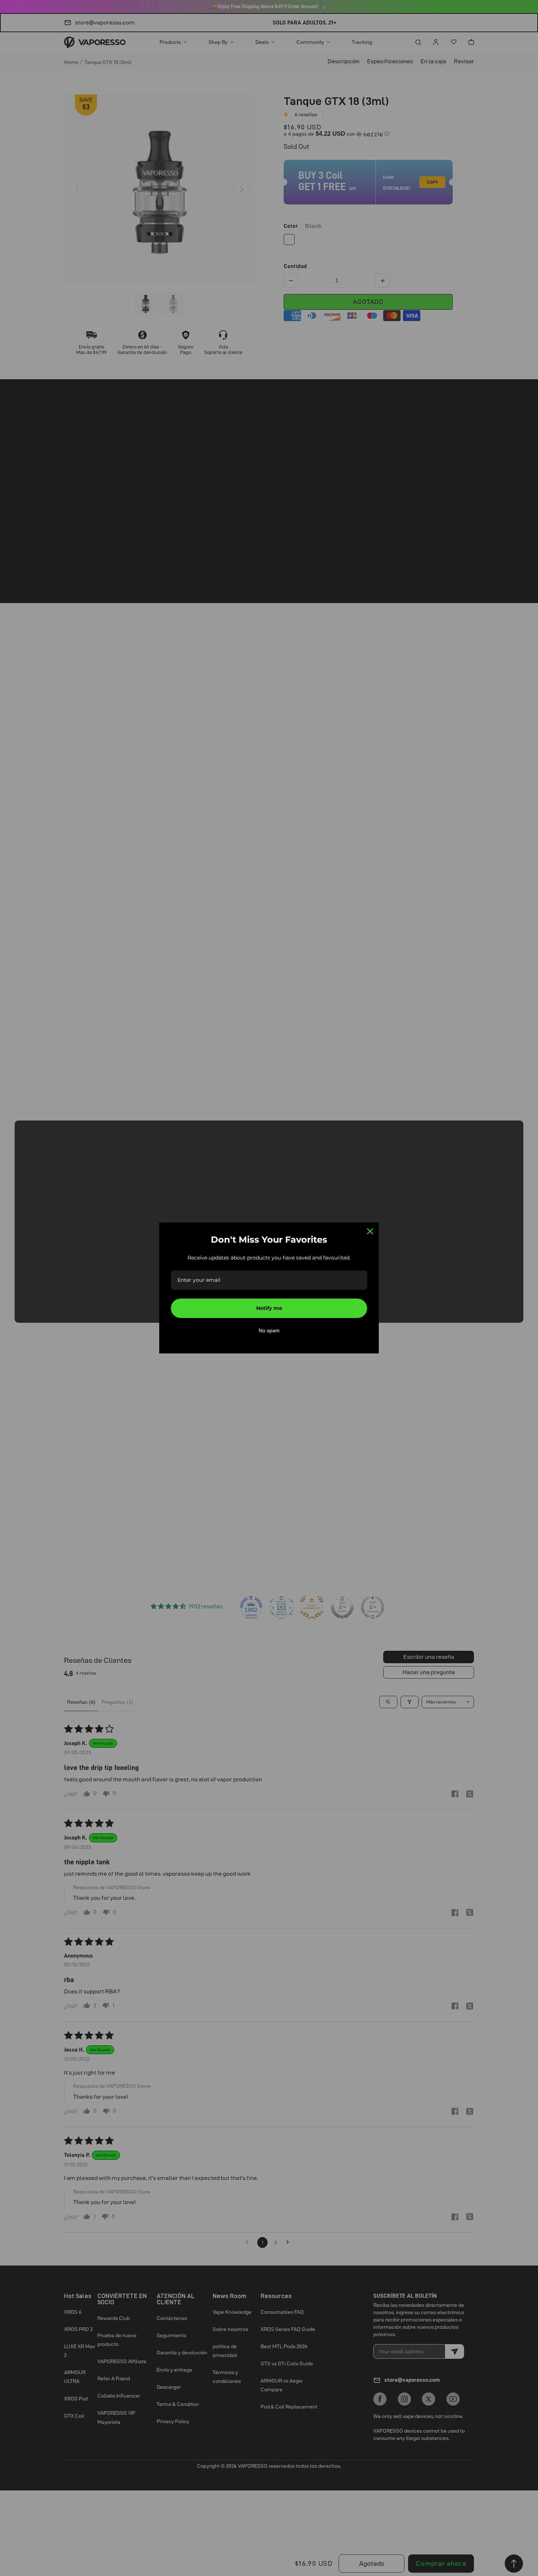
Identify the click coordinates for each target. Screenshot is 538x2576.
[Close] (370, 1231)
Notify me (269, 1308)
